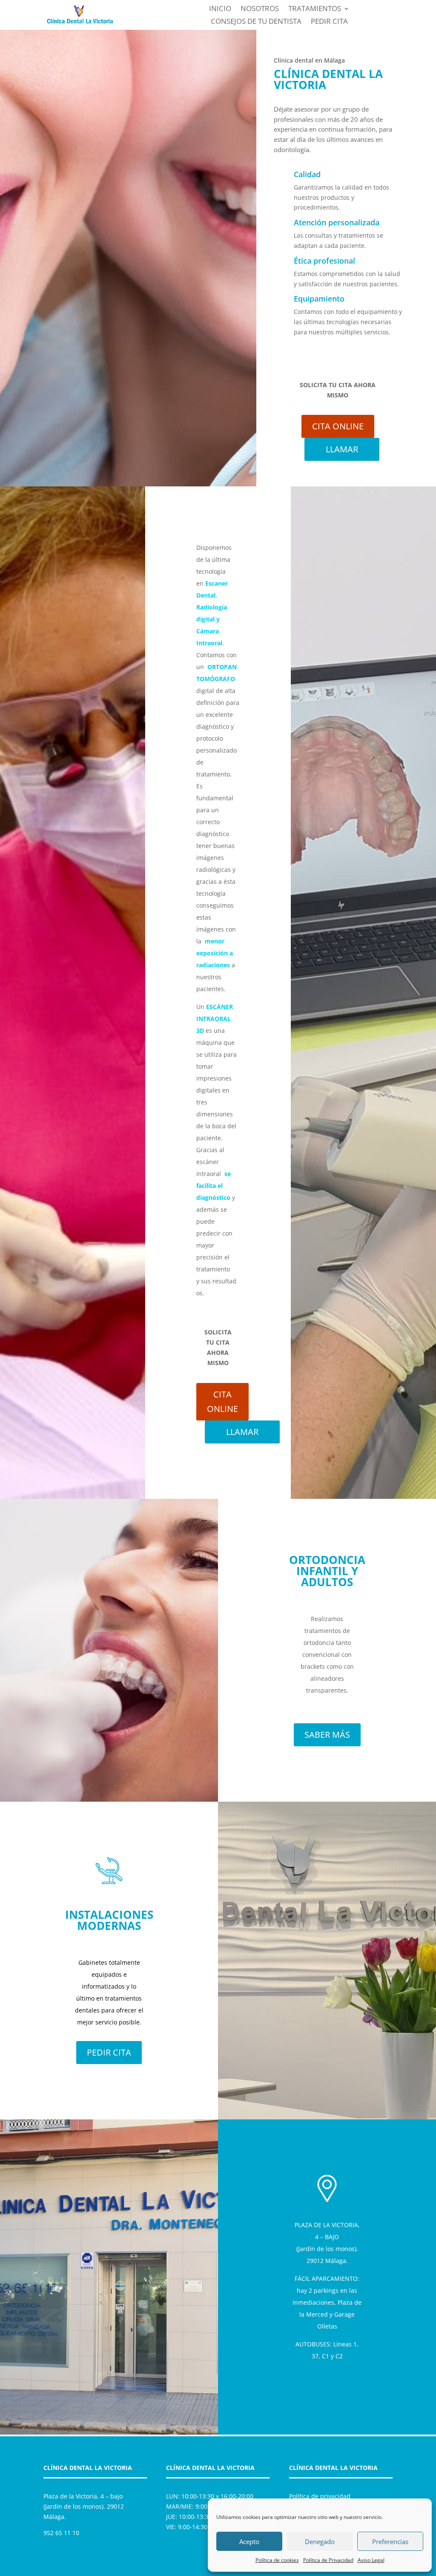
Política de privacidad (320, 2496)
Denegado (320, 2541)
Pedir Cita (329, 22)
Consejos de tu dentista (256, 22)
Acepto (249, 2541)
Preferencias (390, 2541)
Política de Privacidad (328, 2560)
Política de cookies (277, 2560)
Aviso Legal (371, 2560)
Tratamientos (315, 9)
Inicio (220, 9)
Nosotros (260, 9)
